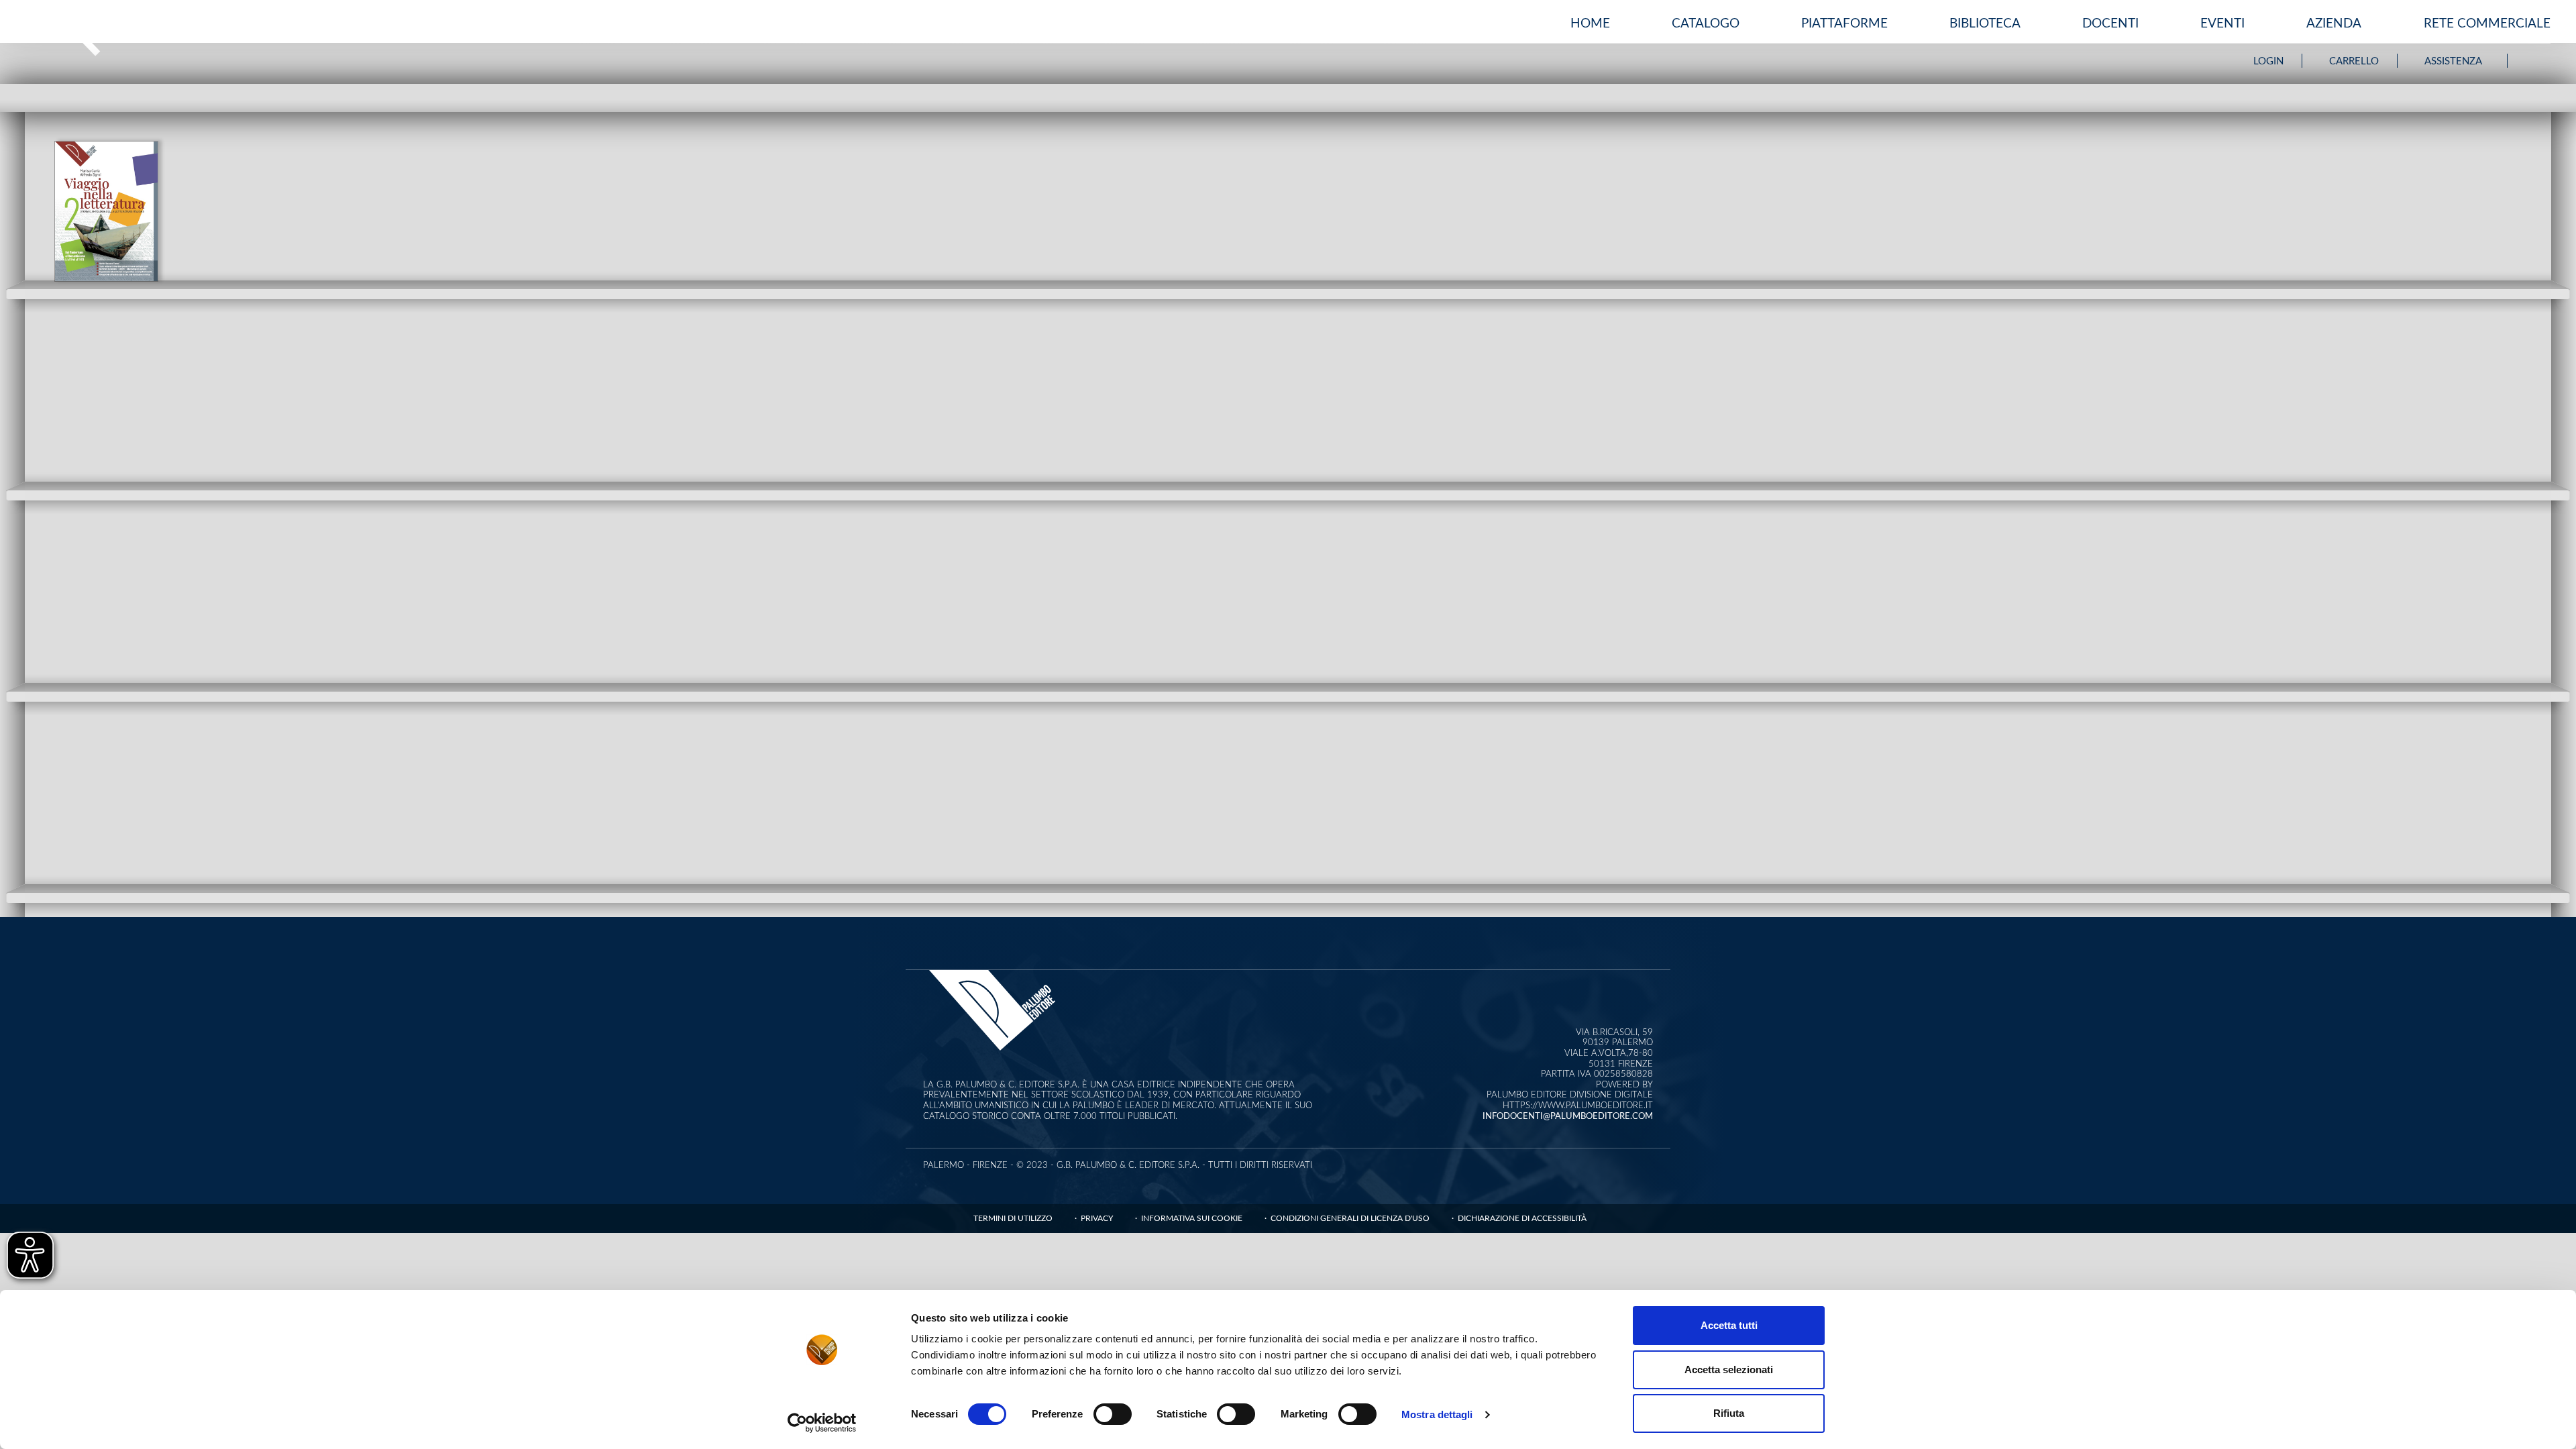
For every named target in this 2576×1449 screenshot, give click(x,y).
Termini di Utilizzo (1013, 1218)
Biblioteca (1985, 24)
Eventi (2222, 24)
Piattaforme (1844, 24)
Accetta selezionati (1729, 1370)
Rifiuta (1729, 1413)
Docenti (2110, 24)
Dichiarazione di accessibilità (1522, 1218)
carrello (2354, 61)
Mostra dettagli (1437, 1414)
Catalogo (1706, 24)
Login (2268, 61)
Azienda (2334, 24)
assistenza (2453, 61)
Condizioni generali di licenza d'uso (1350, 1218)
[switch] (1113, 1414)
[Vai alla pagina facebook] (2529, 61)
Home (1590, 24)
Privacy (1097, 1218)
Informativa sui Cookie (1192, 1218)
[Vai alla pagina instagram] (2544, 61)
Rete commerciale (2487, 24)
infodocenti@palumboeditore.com (1568, 1117)
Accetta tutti (1729, 1325)
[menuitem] (1590, 24)
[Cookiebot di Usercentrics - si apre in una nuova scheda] (822, 1423)
